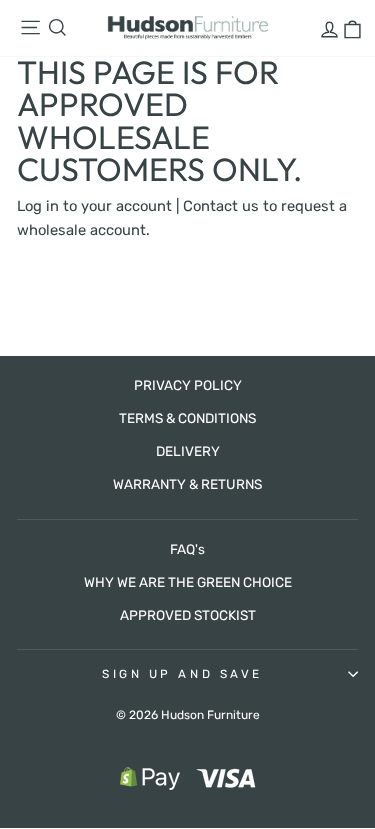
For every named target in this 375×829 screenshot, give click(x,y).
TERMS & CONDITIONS (187, 418)
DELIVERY (188, 451)
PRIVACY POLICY (188, 385)
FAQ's (187, 549)
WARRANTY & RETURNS (187, 484)
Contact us (221, 206)
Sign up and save (182, 674)
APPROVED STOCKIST (188, 615)
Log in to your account (94, 206)
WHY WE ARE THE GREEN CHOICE (188, 582)
